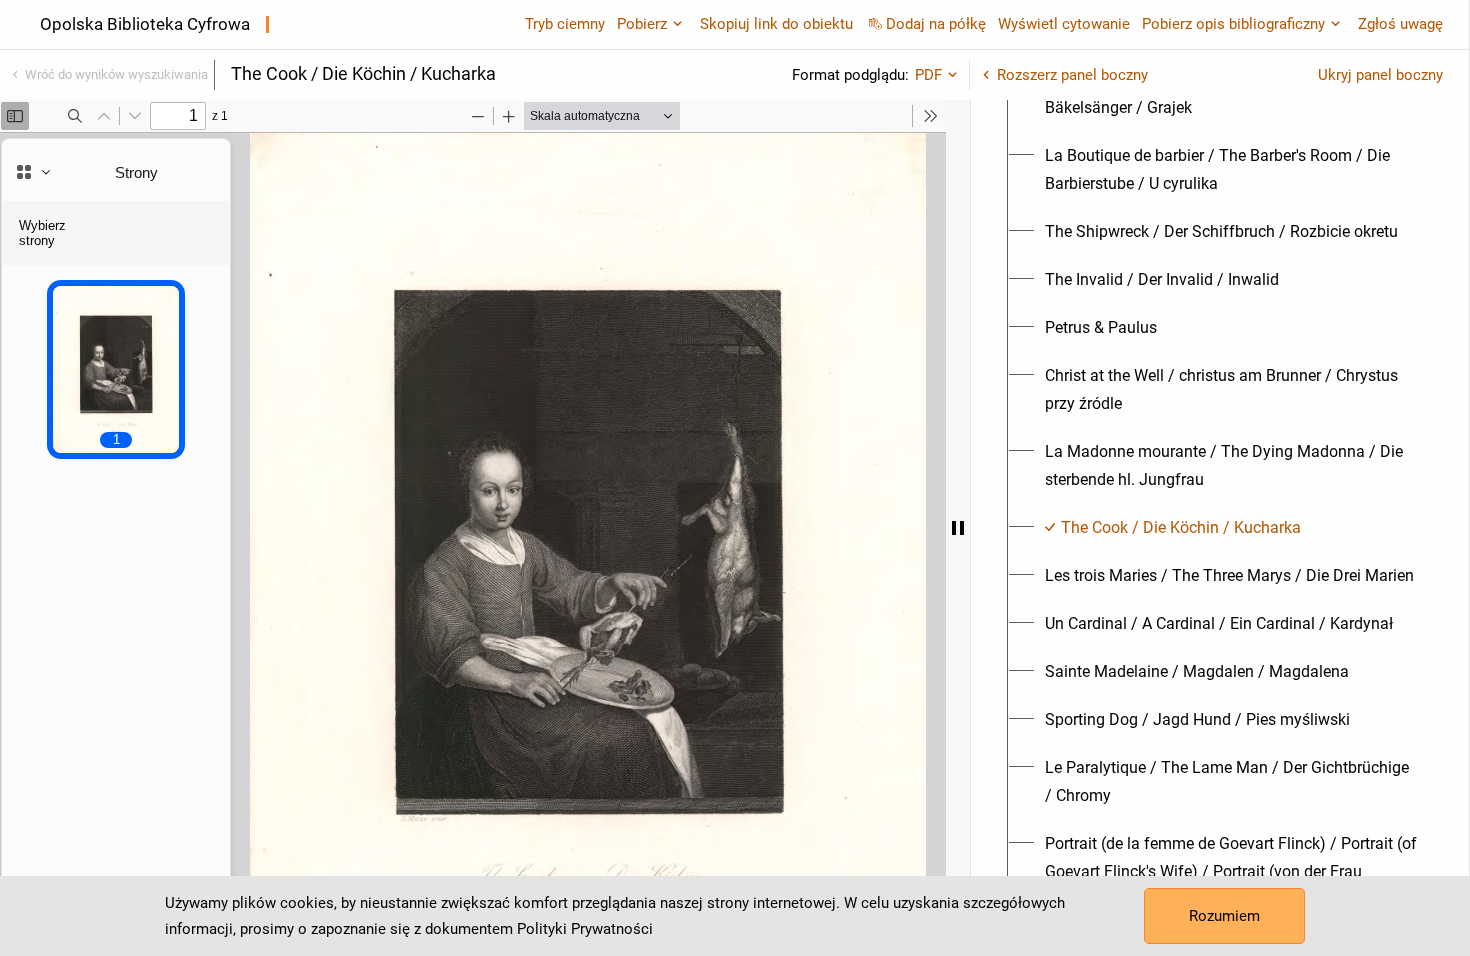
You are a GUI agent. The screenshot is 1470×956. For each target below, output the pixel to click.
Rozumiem (1224, 916)
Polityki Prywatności (585, 929)
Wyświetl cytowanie (1064, 24)
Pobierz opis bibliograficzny (1233, 24)
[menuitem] (1231, 170)
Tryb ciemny (565, 24)
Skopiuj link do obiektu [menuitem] (776, 24)
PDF (928, 75)
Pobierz (642, 24)
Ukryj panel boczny (1380, 75)
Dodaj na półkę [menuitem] (936, 24)
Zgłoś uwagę (1400, 24)
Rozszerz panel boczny (1072, 75)
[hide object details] (958, 528)
